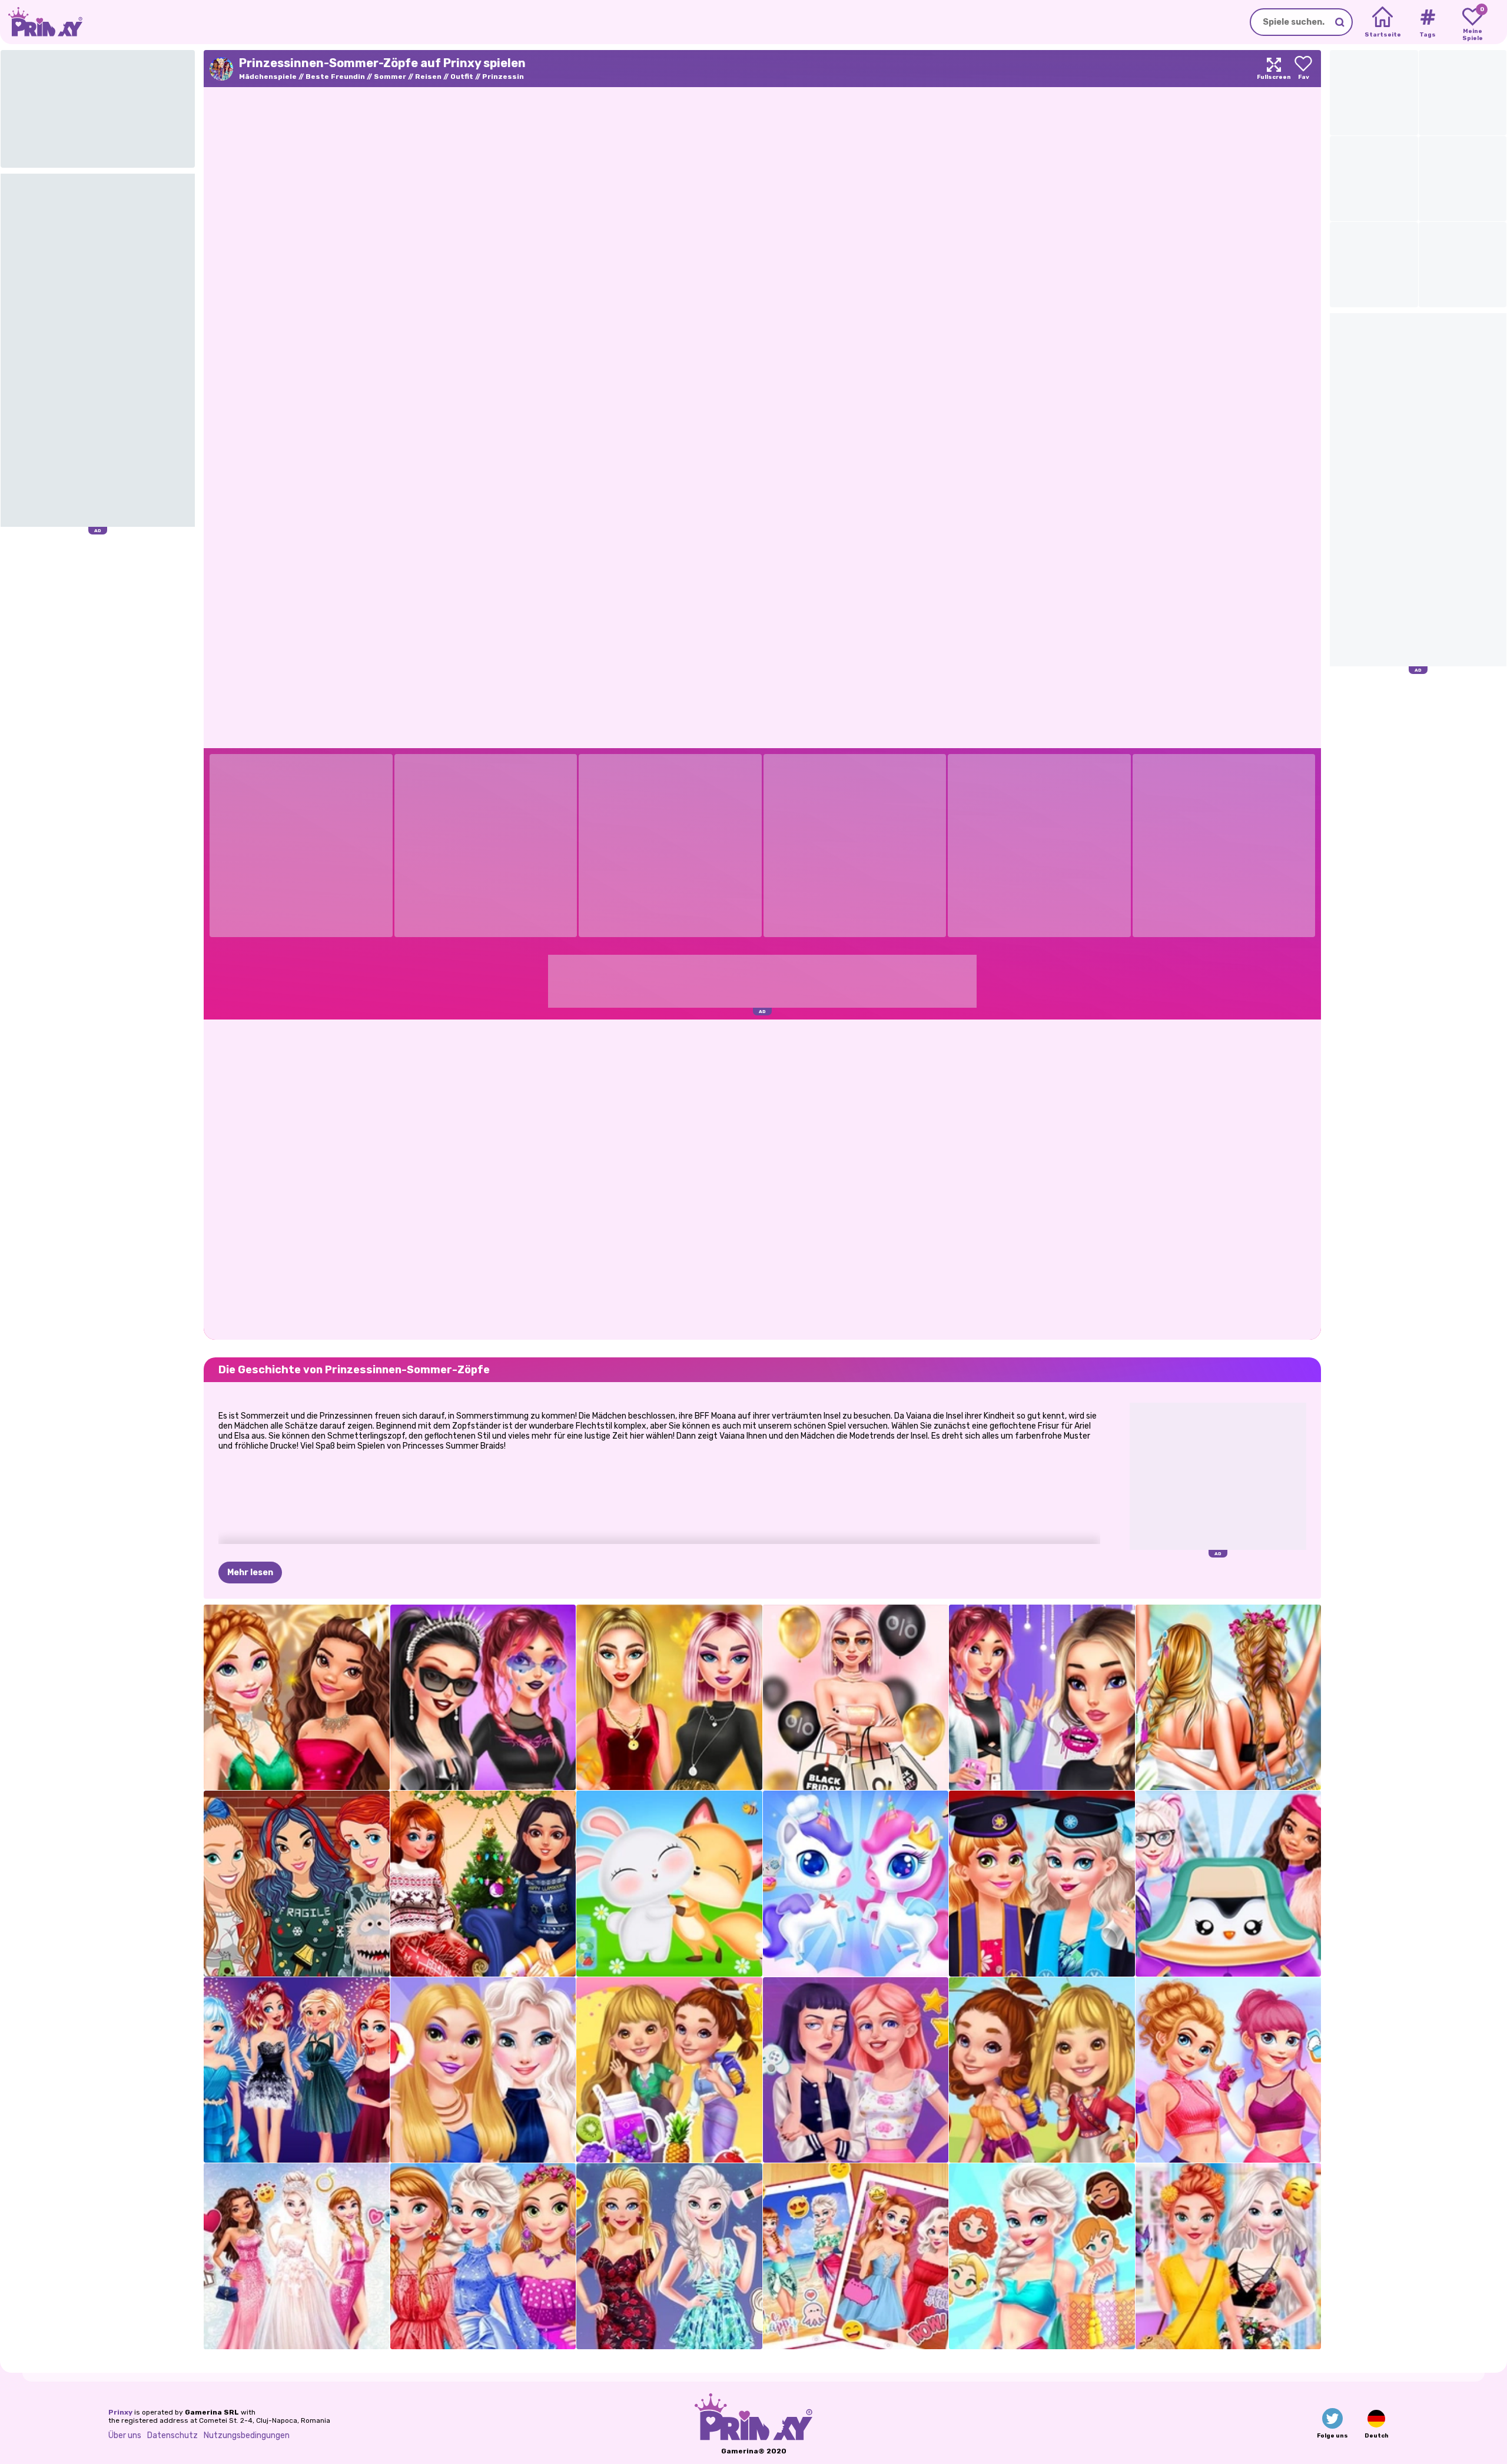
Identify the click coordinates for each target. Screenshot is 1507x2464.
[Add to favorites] (1303, 69)
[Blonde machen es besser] (669, 2256)
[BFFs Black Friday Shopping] (856, 1698)
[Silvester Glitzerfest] (297, 1698)
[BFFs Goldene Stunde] (669, 1698)
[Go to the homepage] (41, 22)
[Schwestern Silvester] (297, 2070)
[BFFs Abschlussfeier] (1042, 1884)
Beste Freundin (335, 77)
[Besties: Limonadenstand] (669, 2070)
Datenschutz (172, 2435)
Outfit (462, 77)
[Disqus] (762, 1178)
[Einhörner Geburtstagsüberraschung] (856, 1884)
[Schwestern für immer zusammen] (856, 2256)
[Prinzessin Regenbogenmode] (483, 2256)
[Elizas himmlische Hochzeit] (297, 2256)
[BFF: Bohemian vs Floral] (1229, 2256)
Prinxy (120, 2412)
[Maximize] (1274, 69)
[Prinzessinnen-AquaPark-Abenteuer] (1042, 2256)
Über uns (125, 2435)
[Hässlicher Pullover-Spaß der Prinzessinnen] (297, 1884)
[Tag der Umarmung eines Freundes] (669, 1884)
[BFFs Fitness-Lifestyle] (1229, 2070)
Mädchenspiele (268, 77)
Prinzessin (503, 77)
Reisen (428, 77)
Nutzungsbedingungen (247, 2435)
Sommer (390, 77)
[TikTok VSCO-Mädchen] (1042, 1698)
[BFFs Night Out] (483, 2070)
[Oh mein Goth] (483, 1698)
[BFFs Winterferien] (483, 1884)
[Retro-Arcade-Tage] (856, 2070)
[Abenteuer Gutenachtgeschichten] (1042, 2070)
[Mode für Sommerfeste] (1229, 1698)
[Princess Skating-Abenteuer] (1229, 1884)
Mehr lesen (250, 1573)
